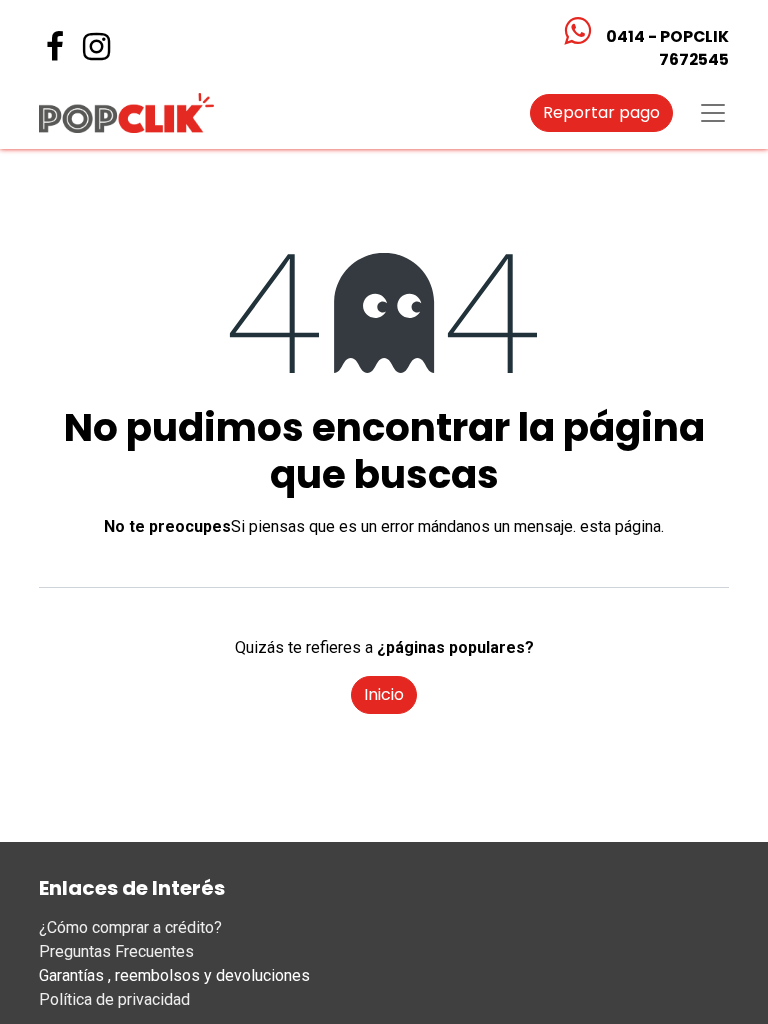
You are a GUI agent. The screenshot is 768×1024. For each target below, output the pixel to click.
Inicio (384, 694)
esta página (620, 526)
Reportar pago (601, 112)
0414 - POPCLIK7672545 (667, 48)
